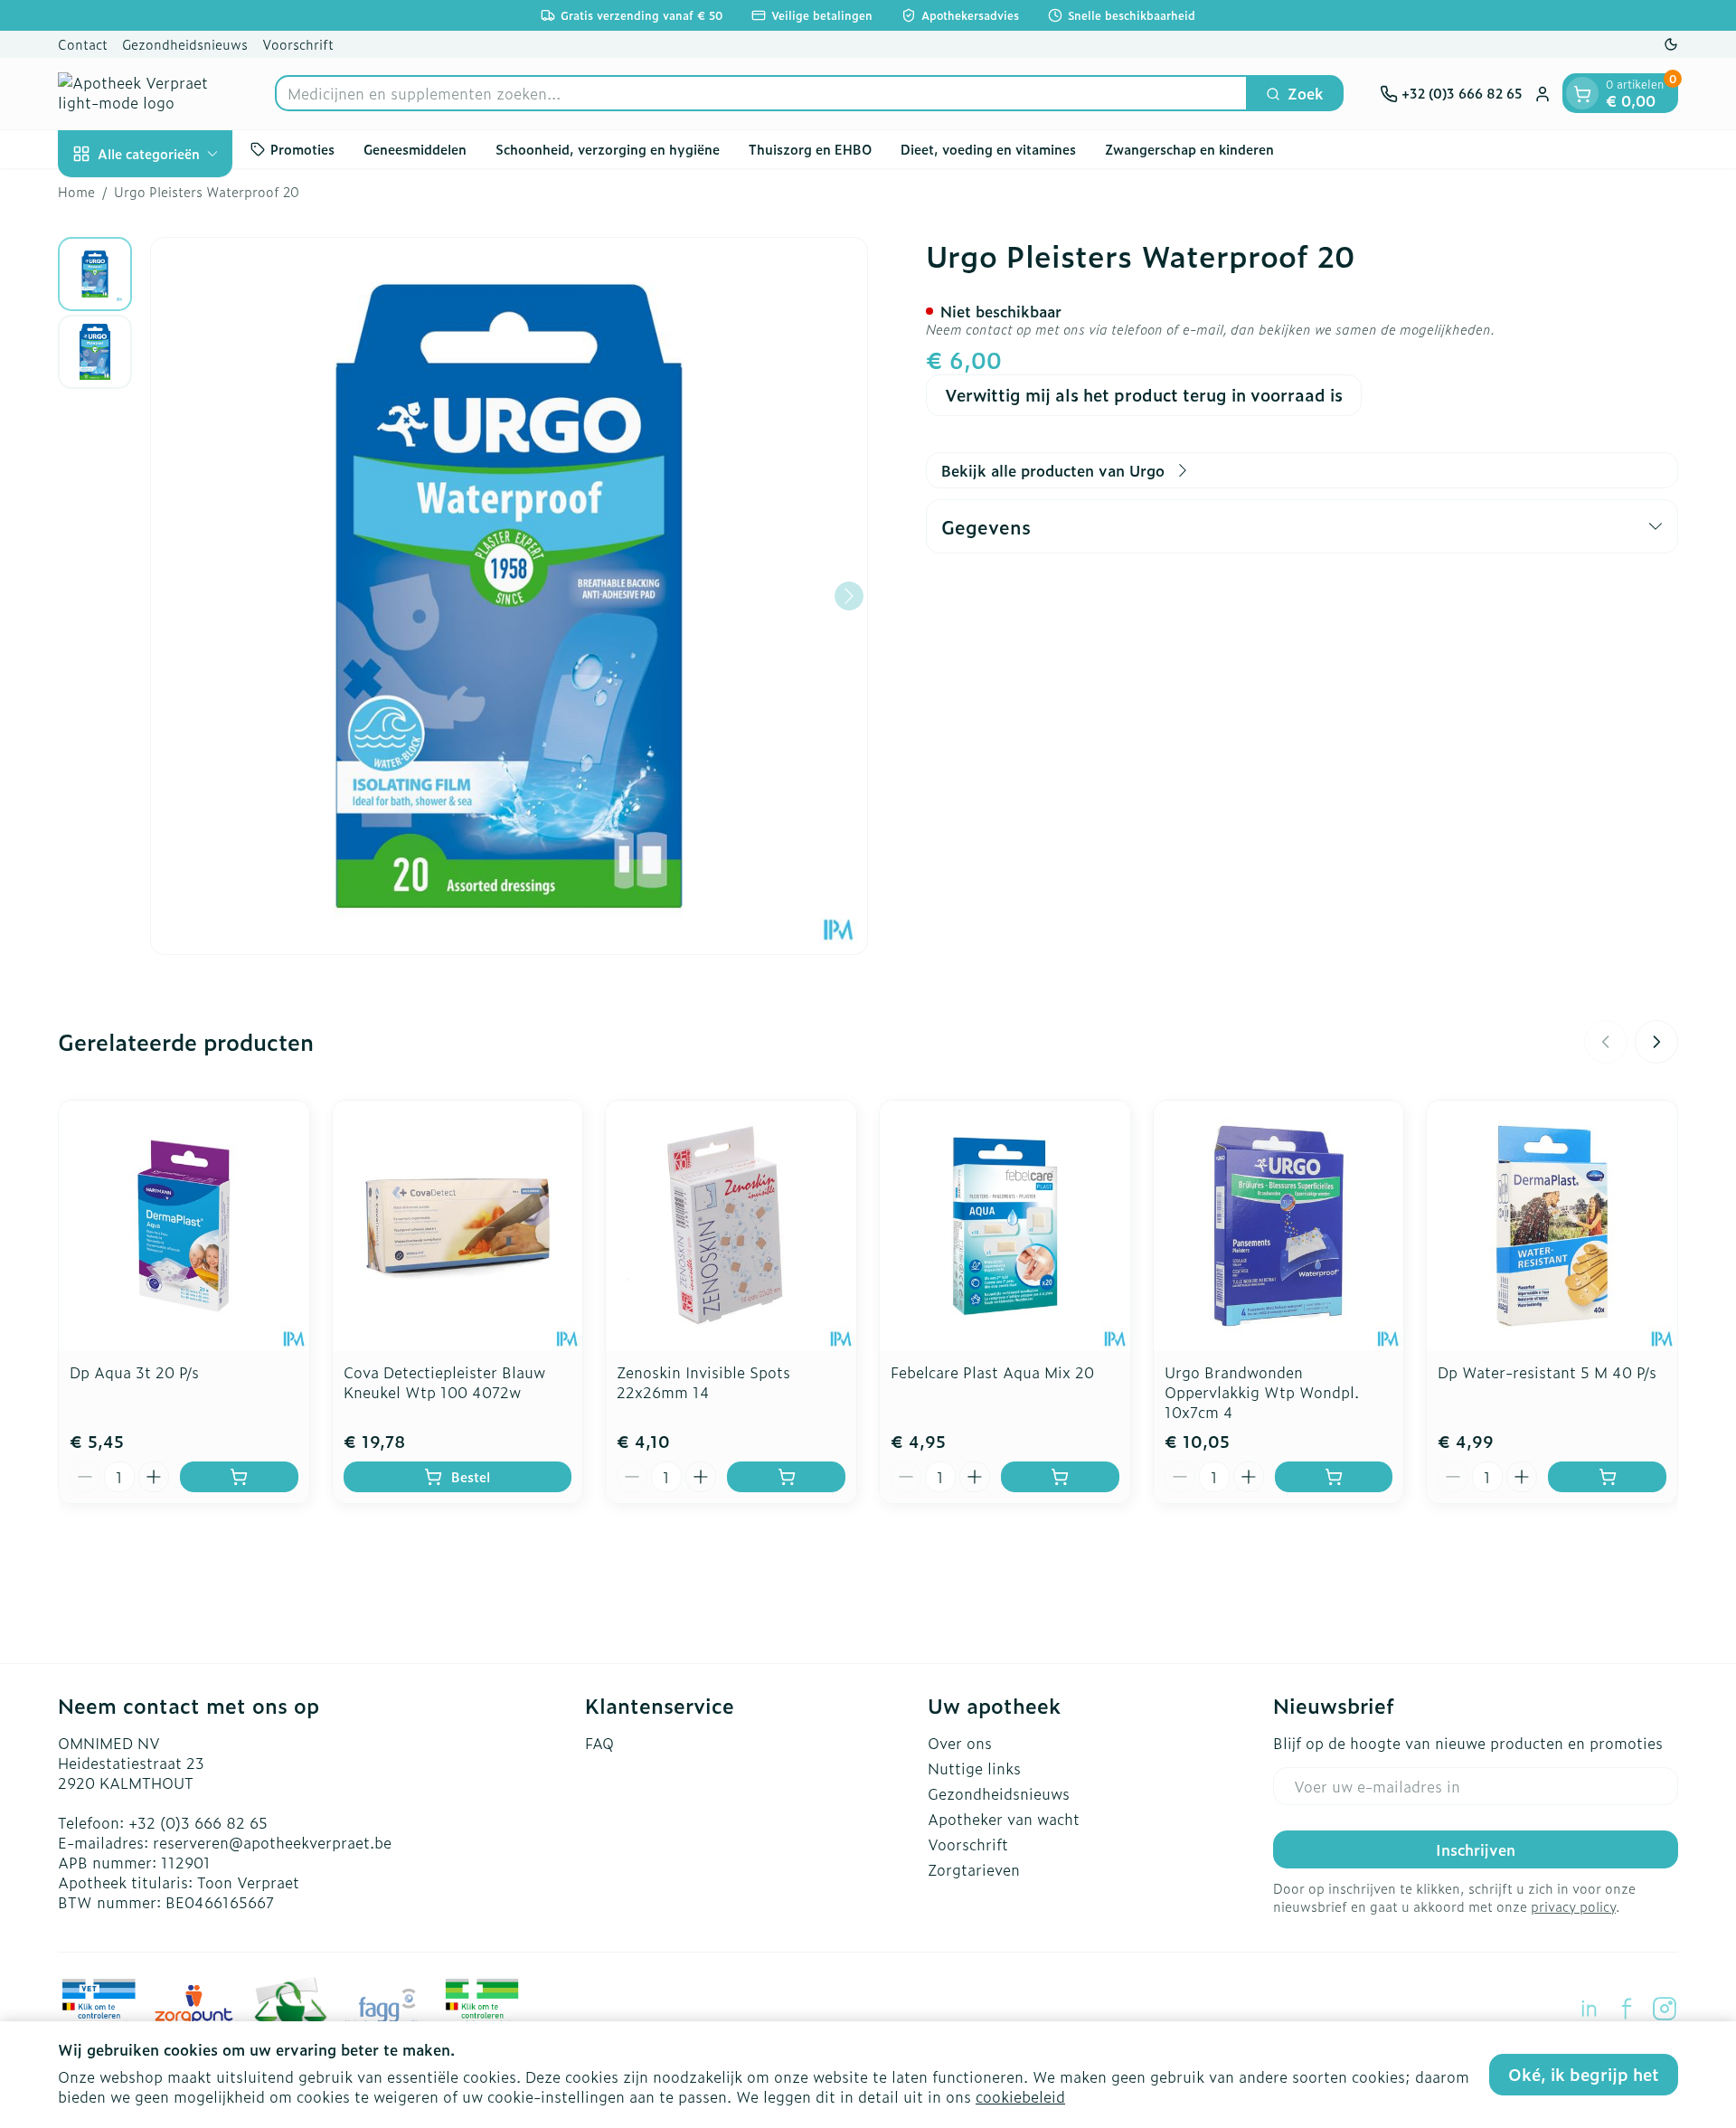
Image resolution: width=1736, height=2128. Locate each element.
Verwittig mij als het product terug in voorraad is (1144, 395)
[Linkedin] (1589, 2009)
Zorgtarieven (974, 1869)
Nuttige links (974, 1768)
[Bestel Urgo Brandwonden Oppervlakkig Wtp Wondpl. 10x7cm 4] (1334, 1477)
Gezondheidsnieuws (185, 44)
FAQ (599, 1743)
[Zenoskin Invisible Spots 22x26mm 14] (731, 1226)
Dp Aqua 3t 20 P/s (134, 1372)
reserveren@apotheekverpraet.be (272, 1842)
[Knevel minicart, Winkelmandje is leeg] (1582, 94)
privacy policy (1573, 1906)
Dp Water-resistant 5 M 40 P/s (1547, 1372)
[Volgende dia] (1656, 1042)
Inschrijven (1476, 1849)
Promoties (302, 149)
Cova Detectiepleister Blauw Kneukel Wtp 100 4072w (444, 1382)
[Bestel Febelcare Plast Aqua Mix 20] (1060, 1477)
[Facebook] (1627, 2009)
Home (76, 192)
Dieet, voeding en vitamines (988, 149)
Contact (83, 44)
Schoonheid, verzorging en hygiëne (608, 149)
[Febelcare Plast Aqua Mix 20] (1005, 1226)
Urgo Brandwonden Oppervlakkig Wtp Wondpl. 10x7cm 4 (1262, 1392)
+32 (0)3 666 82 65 (198, 1822)
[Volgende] (849, 596)
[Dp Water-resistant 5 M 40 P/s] (1552, 1226)
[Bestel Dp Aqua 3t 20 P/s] (239, 1477)
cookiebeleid (1020, 2096)
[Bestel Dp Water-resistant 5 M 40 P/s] (1607, 1477)
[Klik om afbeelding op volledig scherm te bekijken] (509, 596)
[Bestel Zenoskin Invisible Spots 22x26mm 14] (786, 1477)
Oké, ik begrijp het (1584, 2074)
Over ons (960, 1743)
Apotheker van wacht (1004, 1819)
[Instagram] (1665, 2009)
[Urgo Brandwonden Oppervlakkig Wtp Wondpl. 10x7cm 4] (1279, 1226)
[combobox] (761, 94)
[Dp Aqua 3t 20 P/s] (184, 1226)
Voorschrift (298, 44)
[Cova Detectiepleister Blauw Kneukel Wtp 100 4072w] (458, 1226)
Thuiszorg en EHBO (810, 149)
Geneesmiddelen (415, 149)
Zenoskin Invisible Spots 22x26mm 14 (703, 1382)
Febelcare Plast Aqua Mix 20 (992, 1372)
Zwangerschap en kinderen (1189, 149)
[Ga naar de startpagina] (148, 94)
